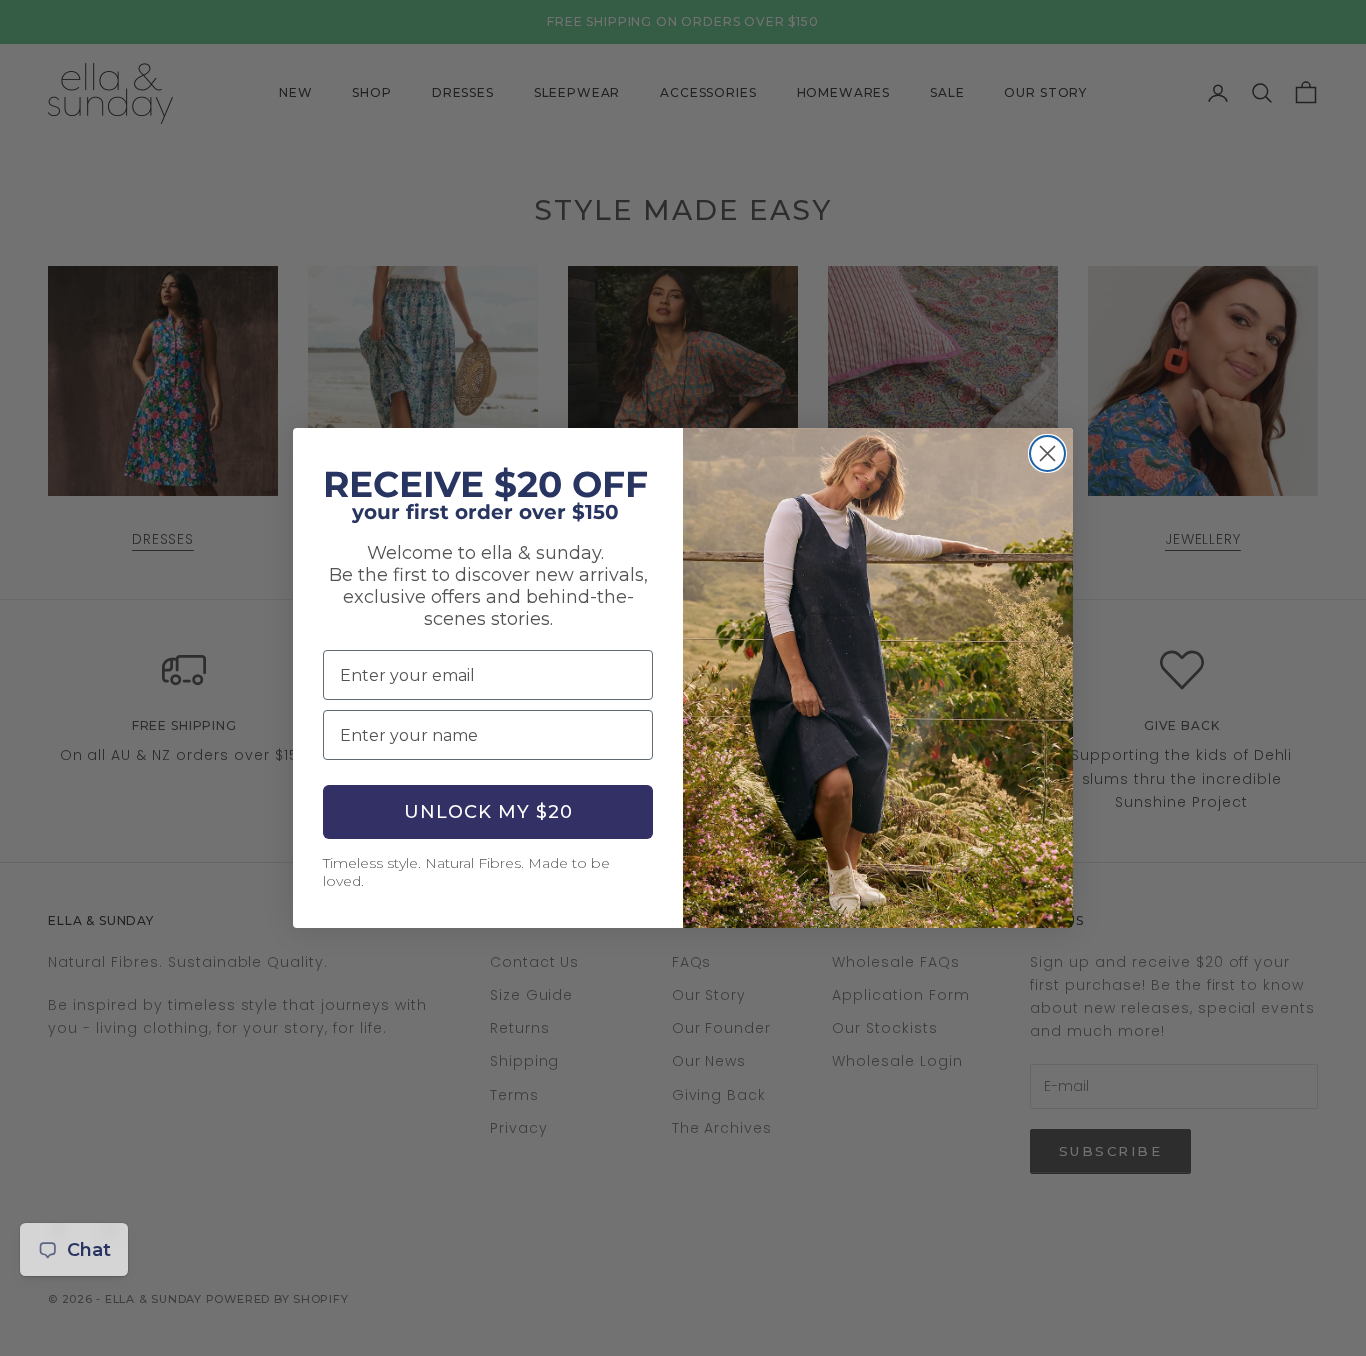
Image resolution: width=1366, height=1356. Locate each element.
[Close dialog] (1047, 453)
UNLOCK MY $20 (488, 812)
